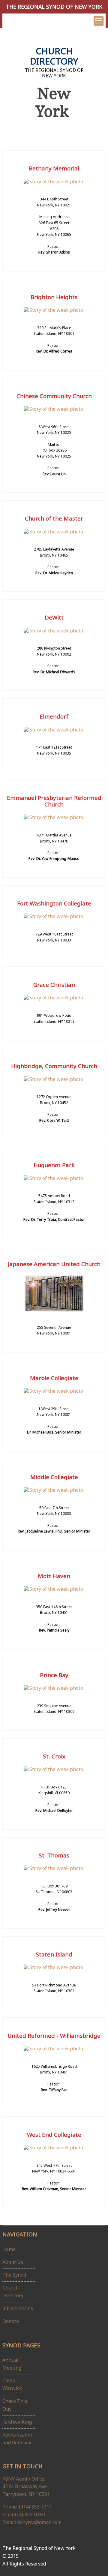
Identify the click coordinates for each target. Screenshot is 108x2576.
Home (9, 2249)
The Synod (14, 2275)
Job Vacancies (18, 2308)
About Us (13, 2262)
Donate (11, 2321)
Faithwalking (17, 2422)
